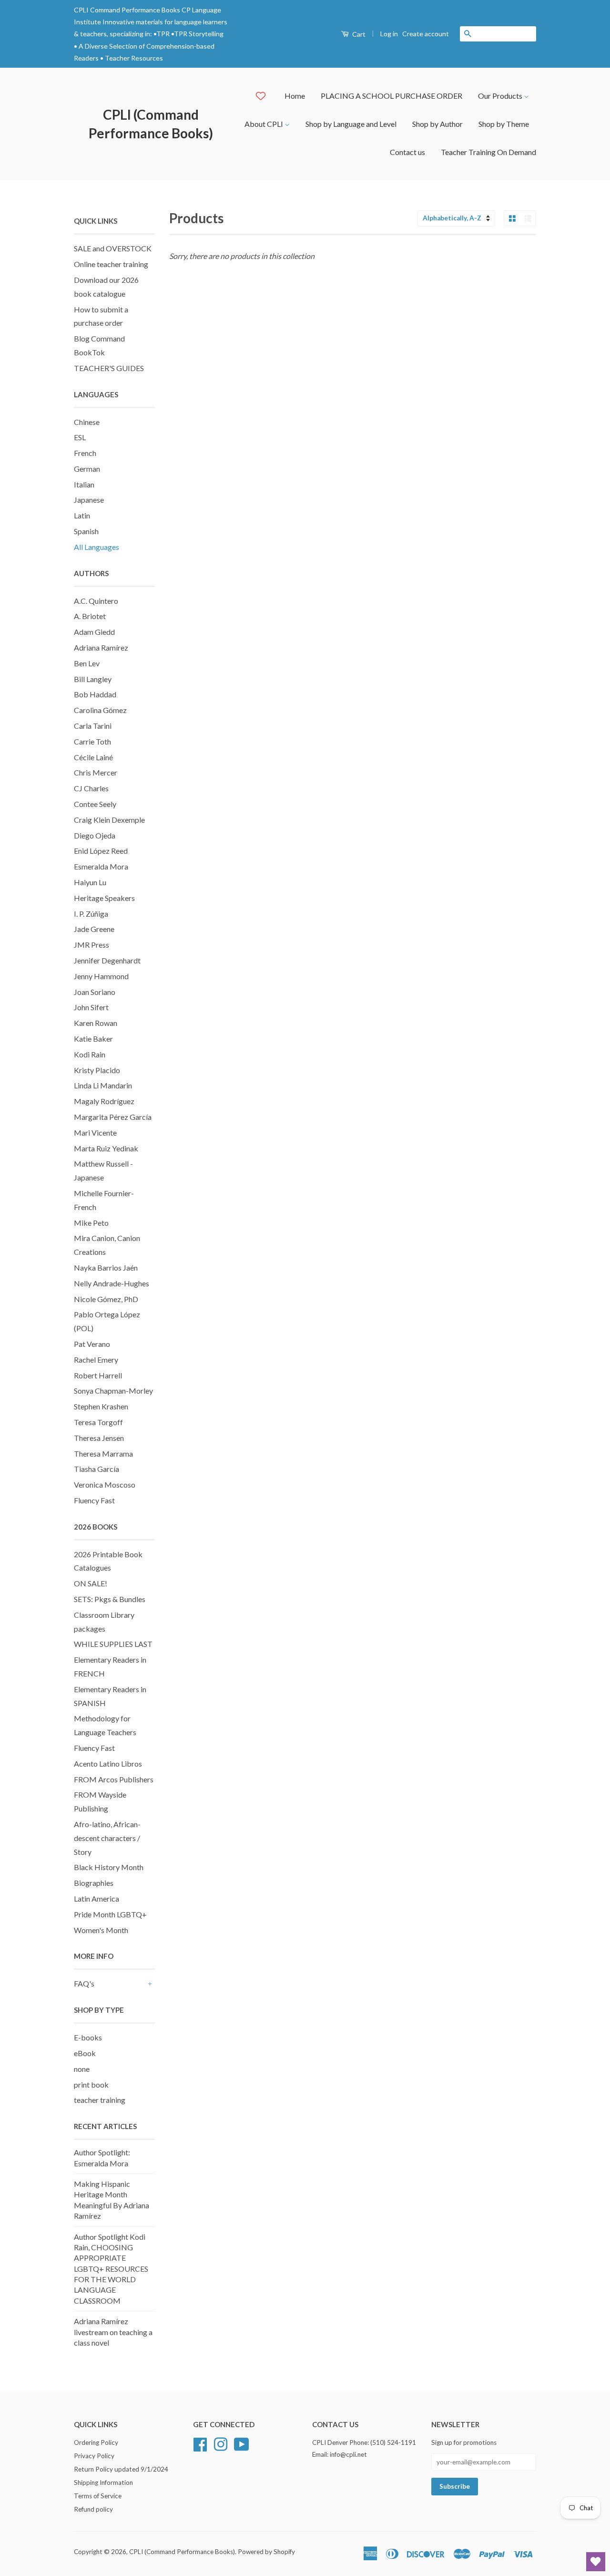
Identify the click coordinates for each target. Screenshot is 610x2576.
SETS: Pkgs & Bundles (110, 1599)
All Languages (97, 547)
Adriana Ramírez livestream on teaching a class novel (113, 2332)
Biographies (94, 1883)
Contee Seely (95, 804)
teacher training (100, 2100)
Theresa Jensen (99, 1438)
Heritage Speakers (104, 898)
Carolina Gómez (100, 710)
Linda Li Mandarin (103, 1085)
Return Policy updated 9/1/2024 (121, 2469)
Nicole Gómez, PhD (106, 1299)
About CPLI (264, 124)
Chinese (87, 422)
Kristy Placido (97, 1070)
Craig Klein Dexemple (109, 820)
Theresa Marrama (103, 1454)
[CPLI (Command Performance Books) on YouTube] (242, 2443)
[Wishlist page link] (261, 96)
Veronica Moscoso (105, 1485)
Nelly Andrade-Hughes (112, 1283)
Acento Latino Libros (108, 1764)
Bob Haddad (95, 694)
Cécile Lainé (93, 757)
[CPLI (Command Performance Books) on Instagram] (221, 2443)
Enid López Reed (101, 851)
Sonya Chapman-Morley (113, 1391)
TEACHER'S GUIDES (109, 368)
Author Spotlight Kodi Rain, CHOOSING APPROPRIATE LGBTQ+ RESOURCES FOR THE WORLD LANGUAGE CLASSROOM (111, 2269)
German (87, 469)
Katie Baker (93, 1039)
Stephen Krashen (101, 1406)
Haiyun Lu (90, 882)
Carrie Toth (92, 741)
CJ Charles (91, 788)
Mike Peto (91, 1223)
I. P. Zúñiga (91, 914)
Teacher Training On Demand (488, 152)
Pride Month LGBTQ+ (110, 1914)
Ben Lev (87, 663)
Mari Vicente (95, 1133)
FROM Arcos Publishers (114, 1779)
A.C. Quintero (96, 601)
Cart (358, 34)
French (85, 453)
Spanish (86, 531)
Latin (82, 515)
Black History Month (109, 1867)
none (82, 2069)
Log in (389, 34)
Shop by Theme (504, 124)
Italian (84, 484)
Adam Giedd (94, 632)
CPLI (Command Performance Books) (151, 124)
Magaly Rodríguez (104, 1101)
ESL (80, 437)
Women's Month (101, 1930)
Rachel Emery (96, 1360)
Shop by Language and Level (351, 124)
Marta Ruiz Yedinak (106, 1148)
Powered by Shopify (266, 2552)
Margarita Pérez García (113, 1117)
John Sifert (91, 1007)
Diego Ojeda (95, 835)
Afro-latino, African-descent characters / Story (107, 1838)
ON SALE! (91, 1583)
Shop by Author (437, 124)
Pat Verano (92, 1344)
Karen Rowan (96, 1023)
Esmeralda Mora (101, 866)
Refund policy (93, 2509)
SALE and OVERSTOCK (113, 248)
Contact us (407, 152)
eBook (85, 2053)
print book (91, 2085)
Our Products (501, 96)
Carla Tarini (93, 726)
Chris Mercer (96, 772)
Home (295, 96)
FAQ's (84, 1983)
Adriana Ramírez (101, 647)
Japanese (89, 500)
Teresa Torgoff (98, 1422)
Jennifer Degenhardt (107, 960)
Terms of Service (98, 2496)
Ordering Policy (96, 2442)
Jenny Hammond (101, 976)
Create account (426, 34)
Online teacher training (111, 264)
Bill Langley (93, 679)
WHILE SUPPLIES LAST (113, 1644)
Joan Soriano (95, 992)
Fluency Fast (94, 1500)
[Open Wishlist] (596, 2562)
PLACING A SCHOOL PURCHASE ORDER (391, 96)
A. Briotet (90, 616)
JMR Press (91, 945)
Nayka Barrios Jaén (106, 1267)
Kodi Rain (90, 1054)
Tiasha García (97, 1469)
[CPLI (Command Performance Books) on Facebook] (200, 2443)
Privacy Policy (94, 2456)
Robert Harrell (98, 1375)
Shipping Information (103, 2483)
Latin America (97, 1898)
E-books (88, 2037)
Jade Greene (94, 929)
